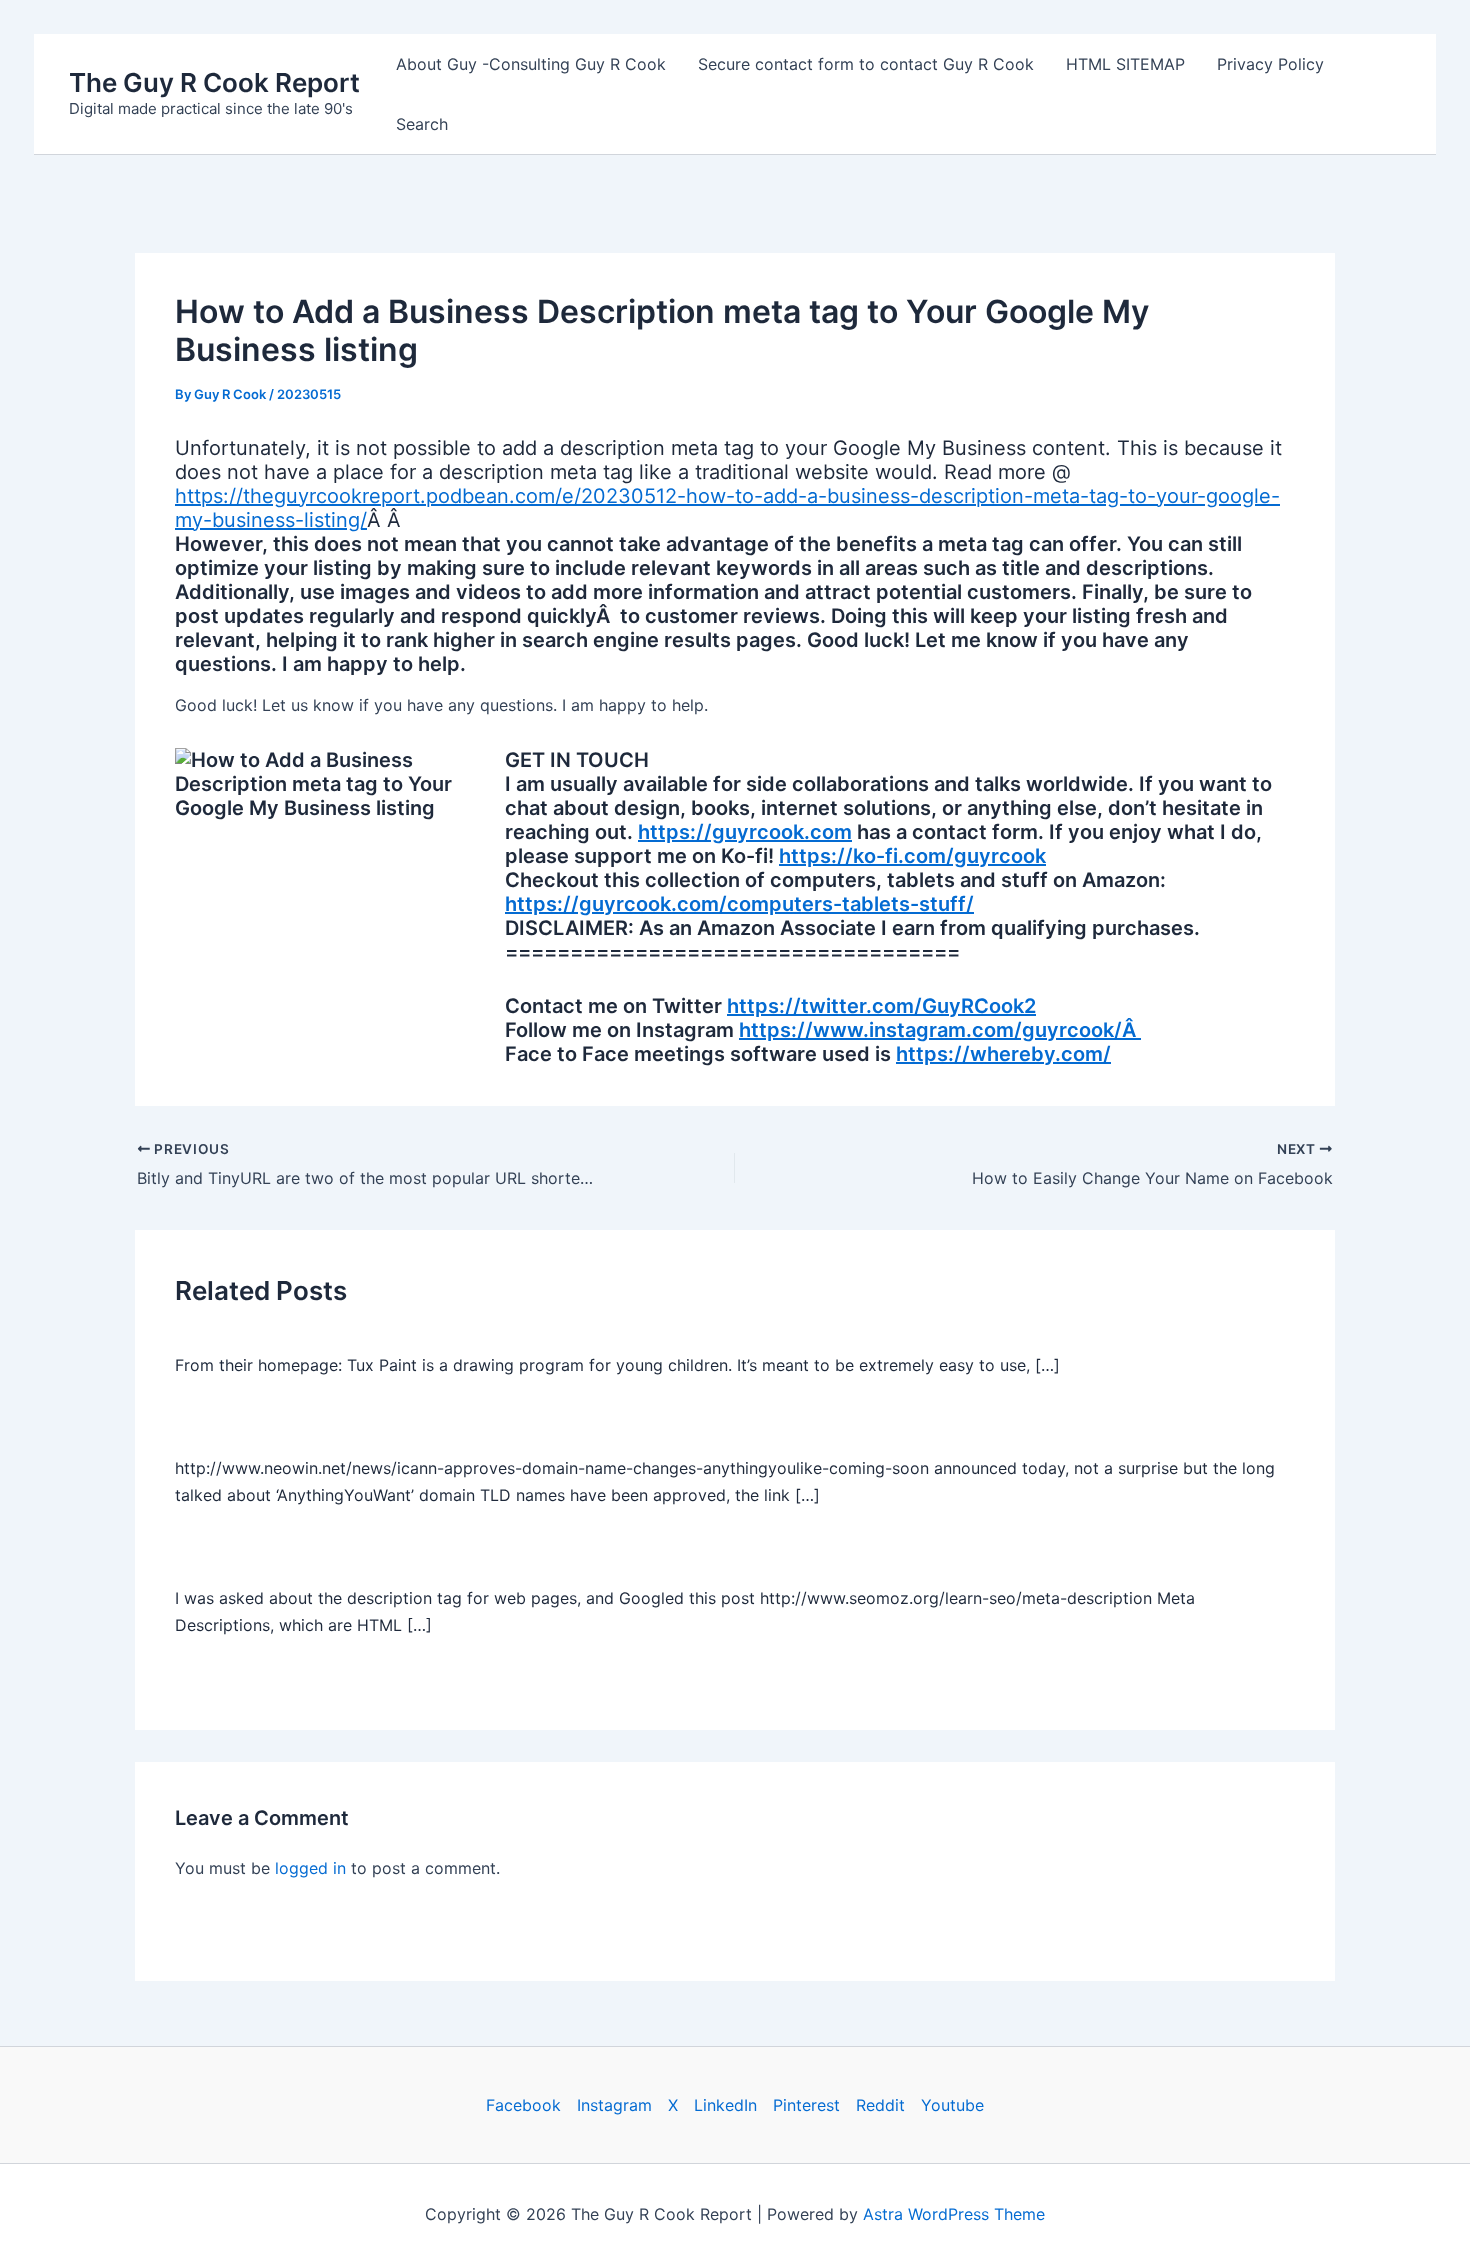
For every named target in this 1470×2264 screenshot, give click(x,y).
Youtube (952, 2105)
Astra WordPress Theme (954, 2214)
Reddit (880, 2105)
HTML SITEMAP (1125, 64)
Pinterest (806, 2105)
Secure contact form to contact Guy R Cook (866, 64)
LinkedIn (725, 2105)
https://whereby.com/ (1003, 1054)
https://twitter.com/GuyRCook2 (881, 1006)
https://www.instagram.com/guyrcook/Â (940, 1030)
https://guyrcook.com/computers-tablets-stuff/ (739, 904)
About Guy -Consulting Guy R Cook (531, 64)
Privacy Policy (1270, 64)
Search (422, 124)
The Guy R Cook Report (214, 82)
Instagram (614, 2105)
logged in (310, 1868)
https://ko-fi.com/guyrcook (912, 856)
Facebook (523, 2105)
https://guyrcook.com (745, 832)
